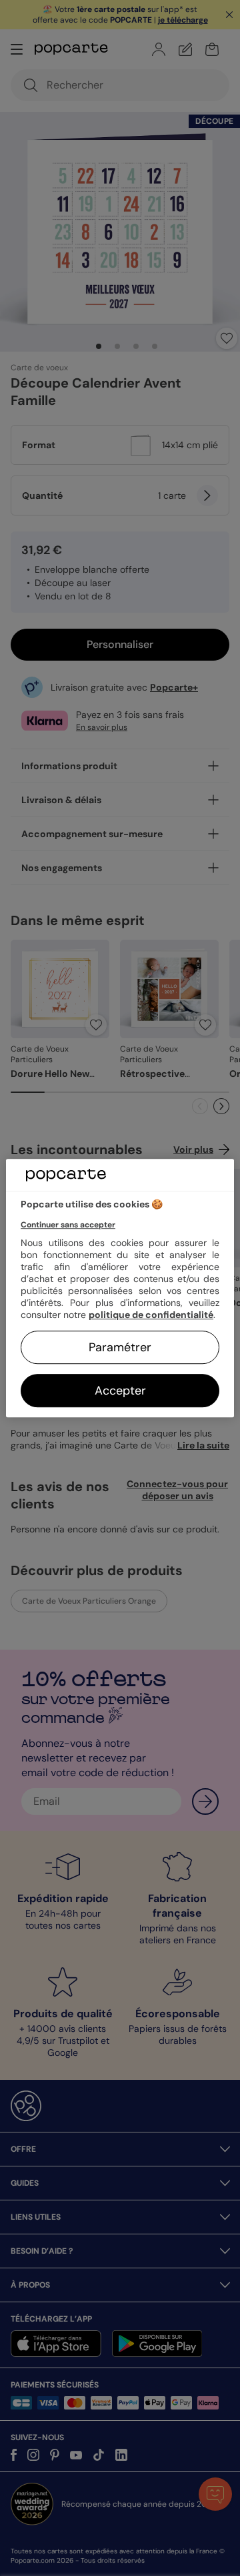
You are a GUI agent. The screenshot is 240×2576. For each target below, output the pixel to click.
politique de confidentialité (151, 1315)
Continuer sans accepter (68, 1225)
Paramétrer (120, 1347)
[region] (120, 1288)
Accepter (120, 1391)
